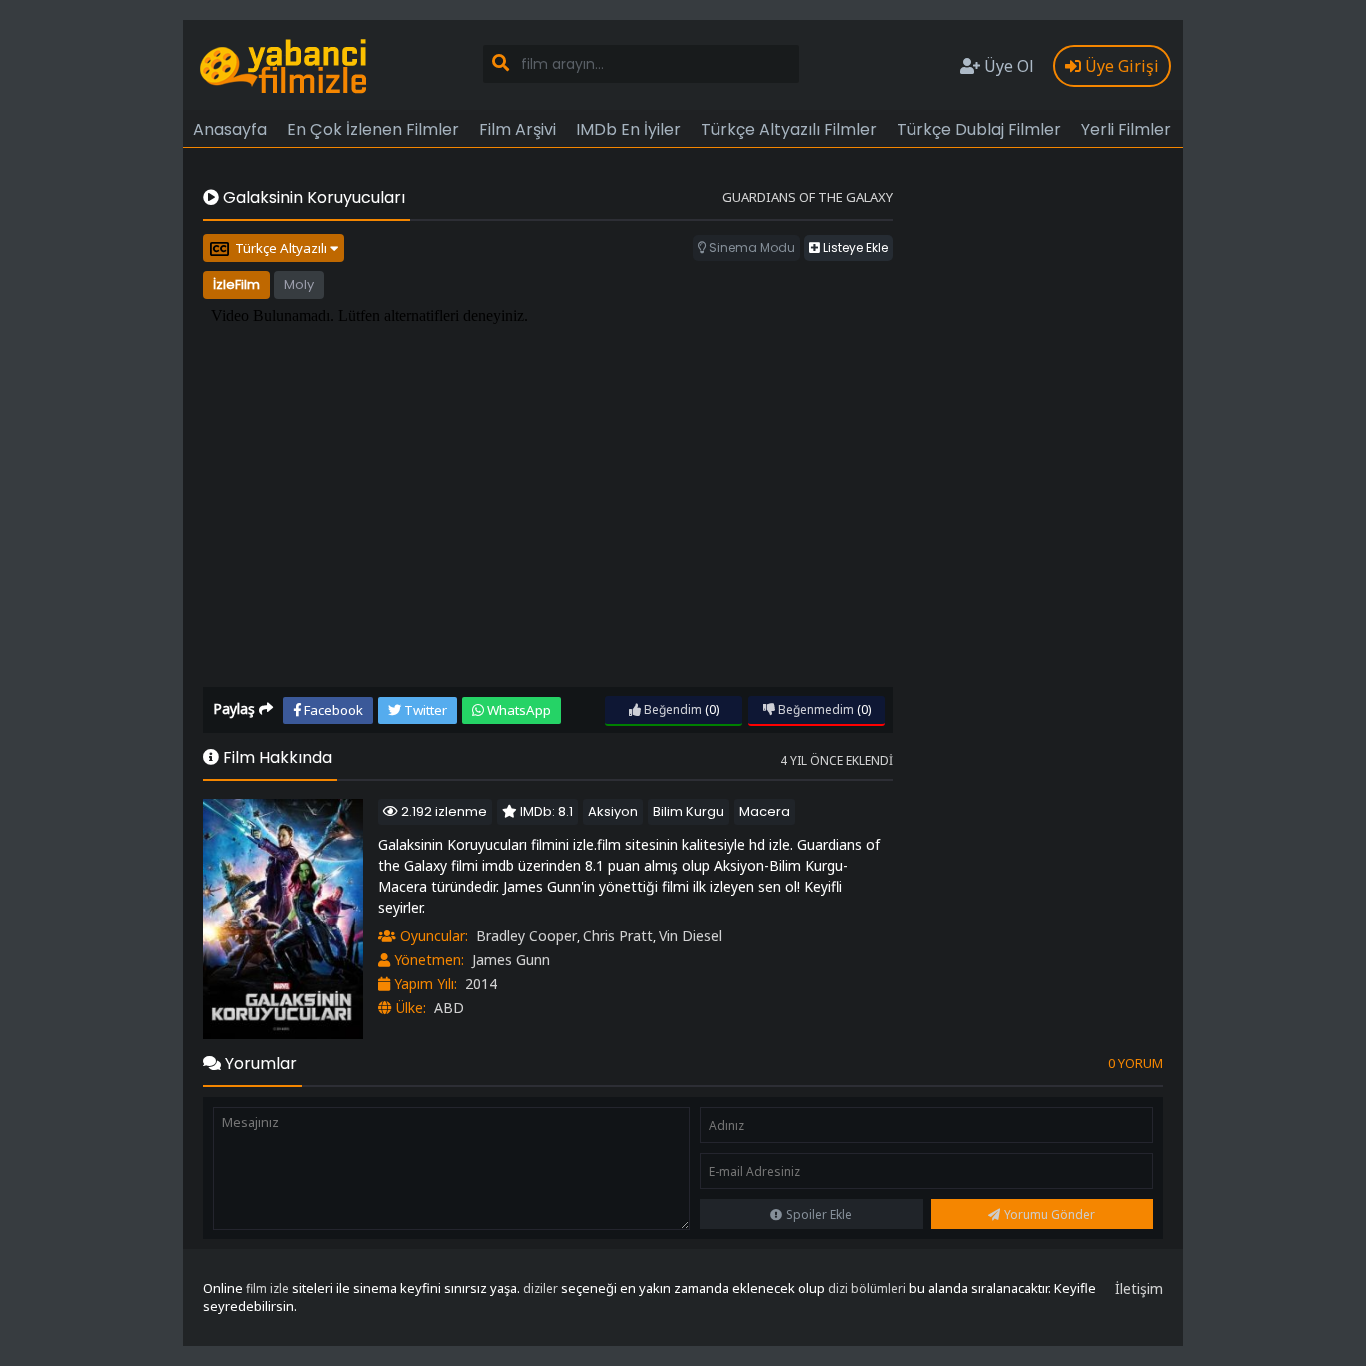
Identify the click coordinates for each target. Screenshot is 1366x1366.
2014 (481, 983)
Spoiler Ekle (819, 1214)
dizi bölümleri (867, 1288)
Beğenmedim (814, 709)
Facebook (332, 710)
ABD (449, 1007)
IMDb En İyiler (628, 129)
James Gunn (511, 959)
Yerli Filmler (1126, 129)
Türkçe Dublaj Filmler (979, 129)
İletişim (1139, 1288)
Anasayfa (230, 129)
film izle (267, 1288)
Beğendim (671, 709)
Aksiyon (613, 811)
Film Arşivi (517, 129)
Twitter (424, 710)
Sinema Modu (750, 247)
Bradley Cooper (526, 935)
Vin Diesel (690, 935)
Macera (764, 811)
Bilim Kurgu (688, 811)
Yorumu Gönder (1049, 1214)
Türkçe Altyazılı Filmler (789, 129)
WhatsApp (517, 710)
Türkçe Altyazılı (282, 248)
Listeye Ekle (854, 247)
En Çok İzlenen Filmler (373, 129)
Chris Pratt (618, 935)
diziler (540, 1288)
